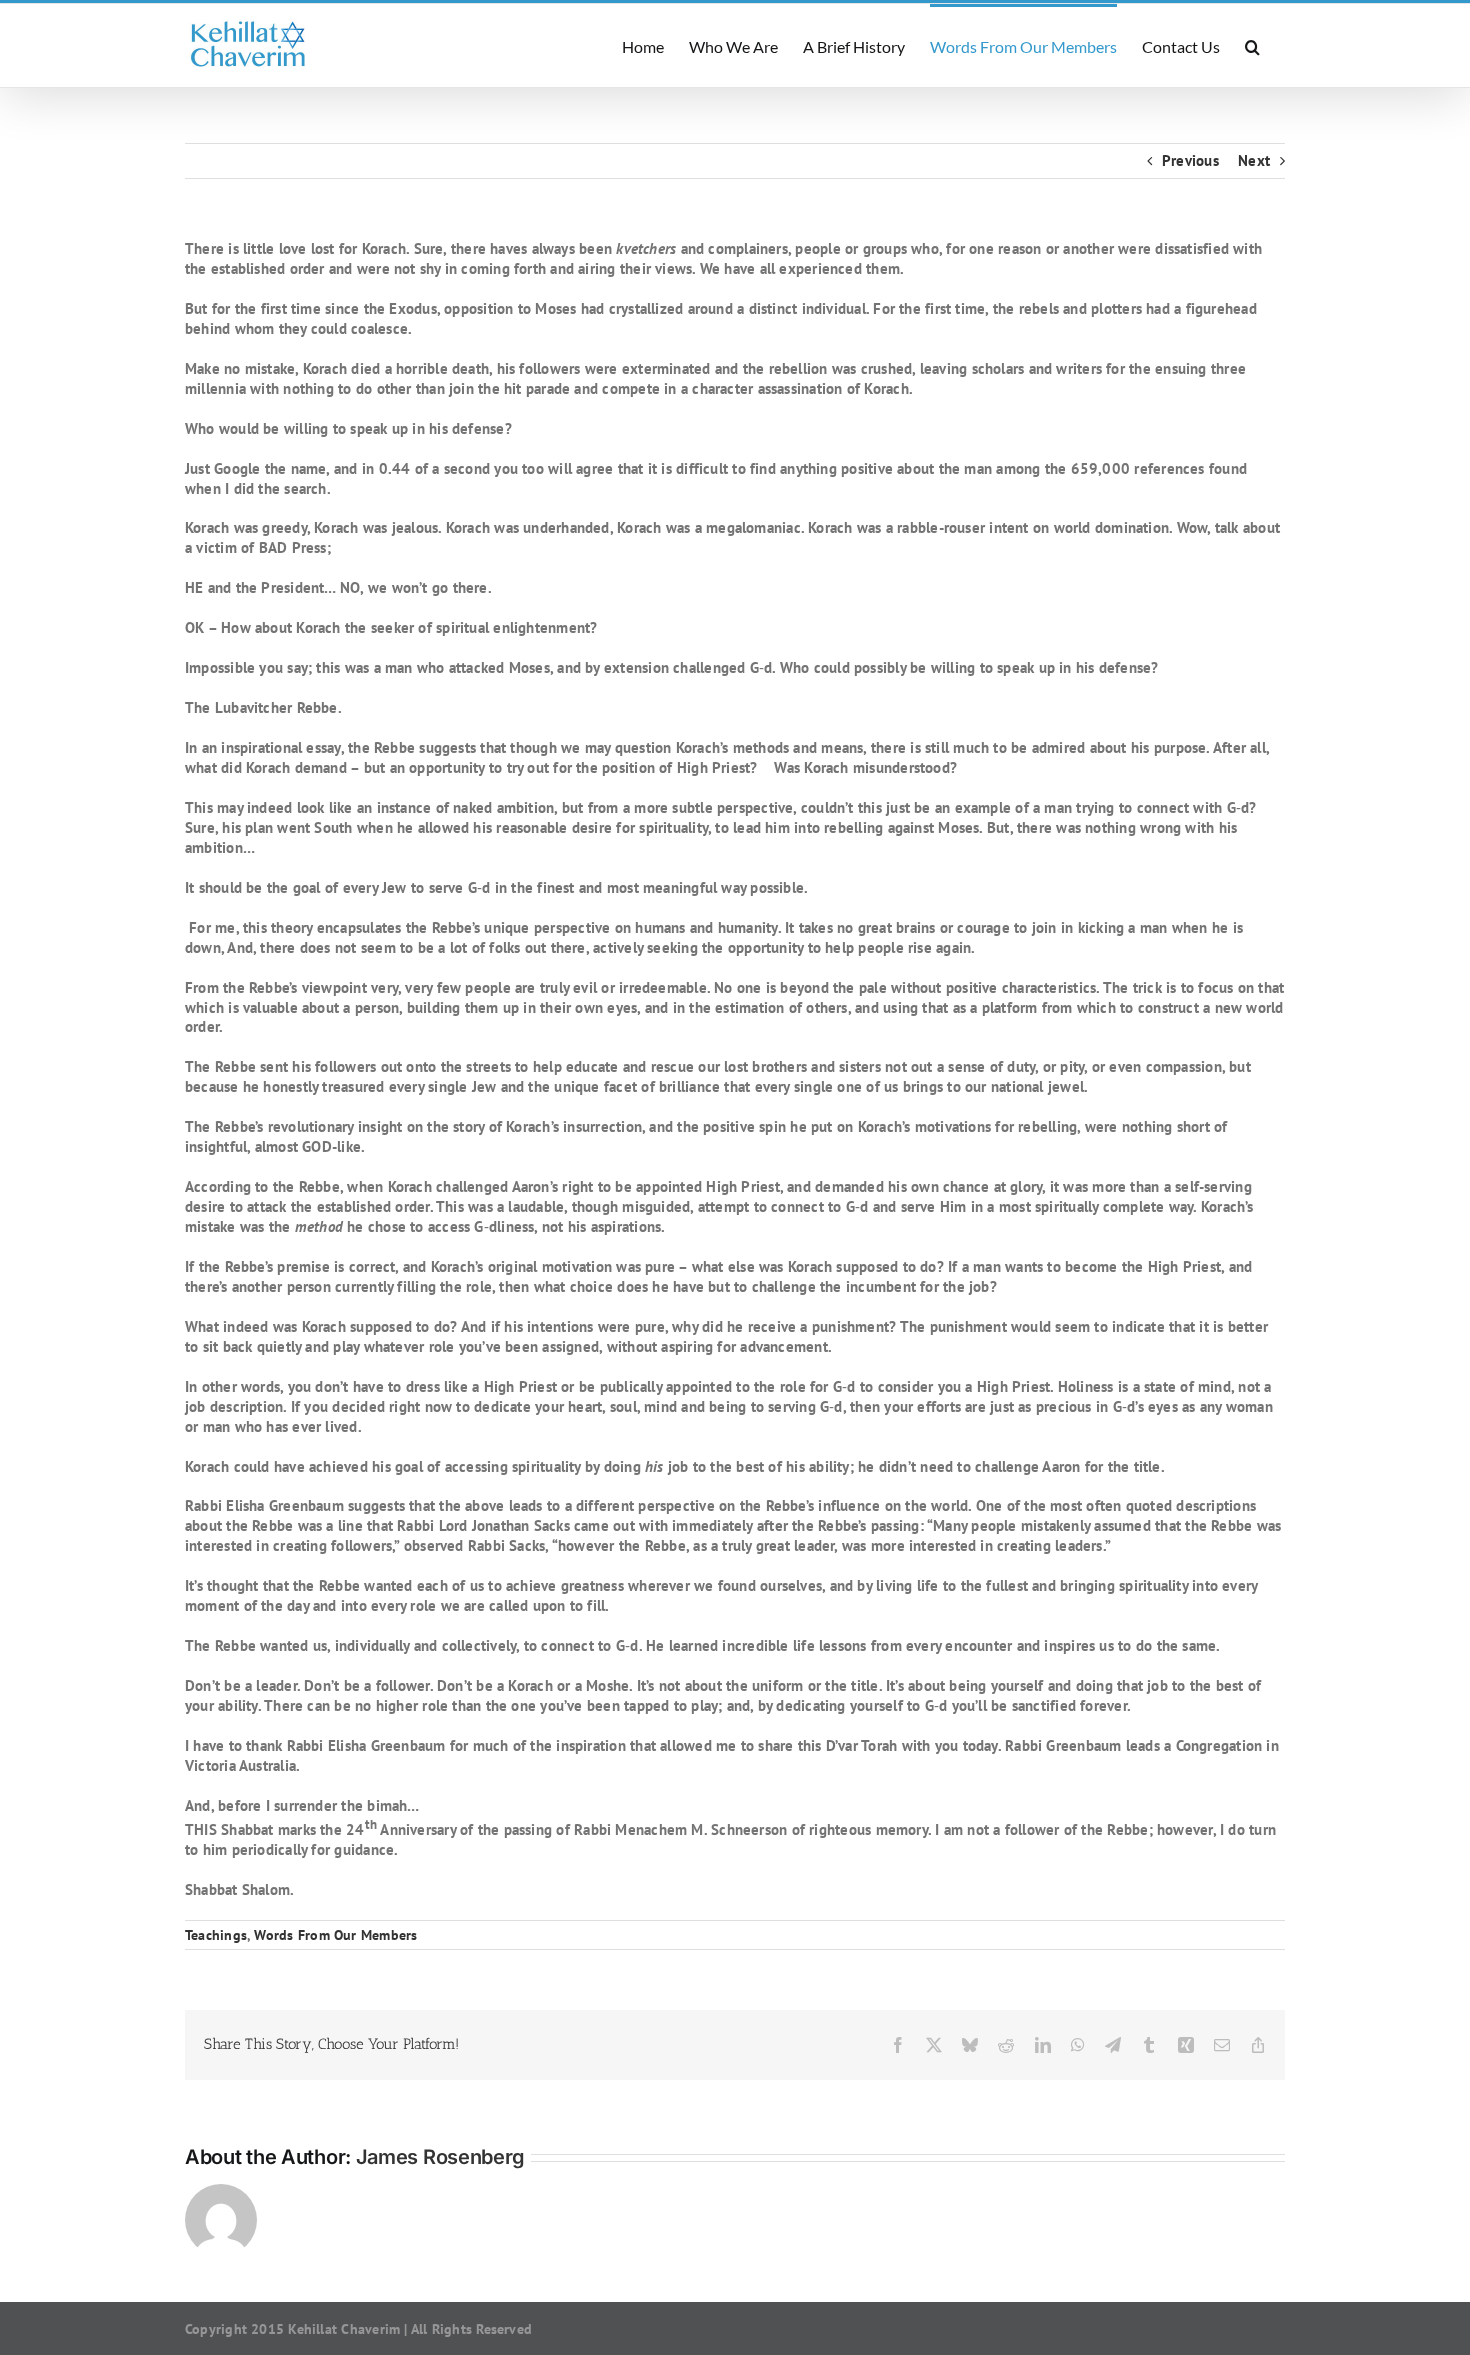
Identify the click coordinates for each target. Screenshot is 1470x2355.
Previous (1190, 160)
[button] (1252, 45)
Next (1254, 160)
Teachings (216, 1935)
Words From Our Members (335, 1935)
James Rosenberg (441, 2157)
